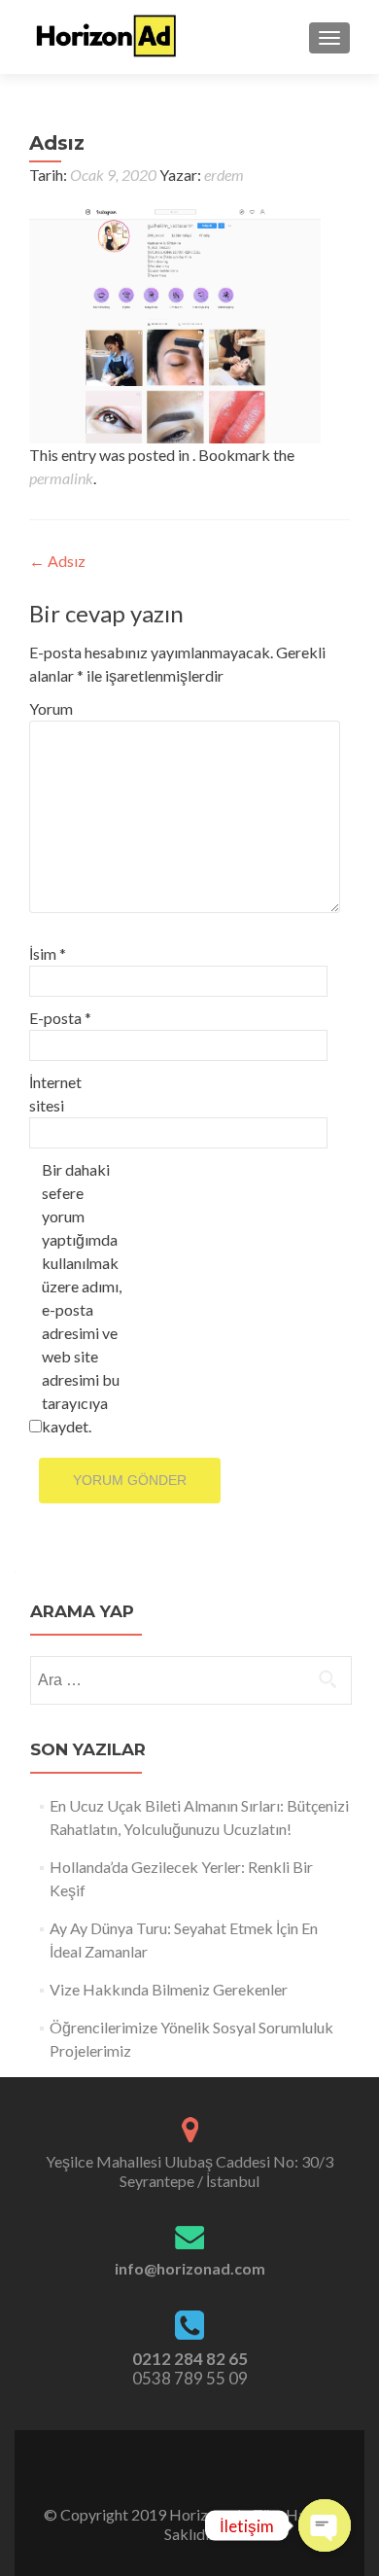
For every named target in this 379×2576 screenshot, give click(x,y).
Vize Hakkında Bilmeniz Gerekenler (169, 1989)
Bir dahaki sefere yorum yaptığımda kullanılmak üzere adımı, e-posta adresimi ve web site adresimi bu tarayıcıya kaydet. (82, 1298)
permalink (61, 478)
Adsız (57, 561)
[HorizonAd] (107, 37)
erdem (224, 175)
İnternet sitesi (55, 1094)
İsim (48, 953)
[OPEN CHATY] (325, 2525)
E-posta (60, 1018)
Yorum (51, 708)
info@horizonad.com (190, 2268)
